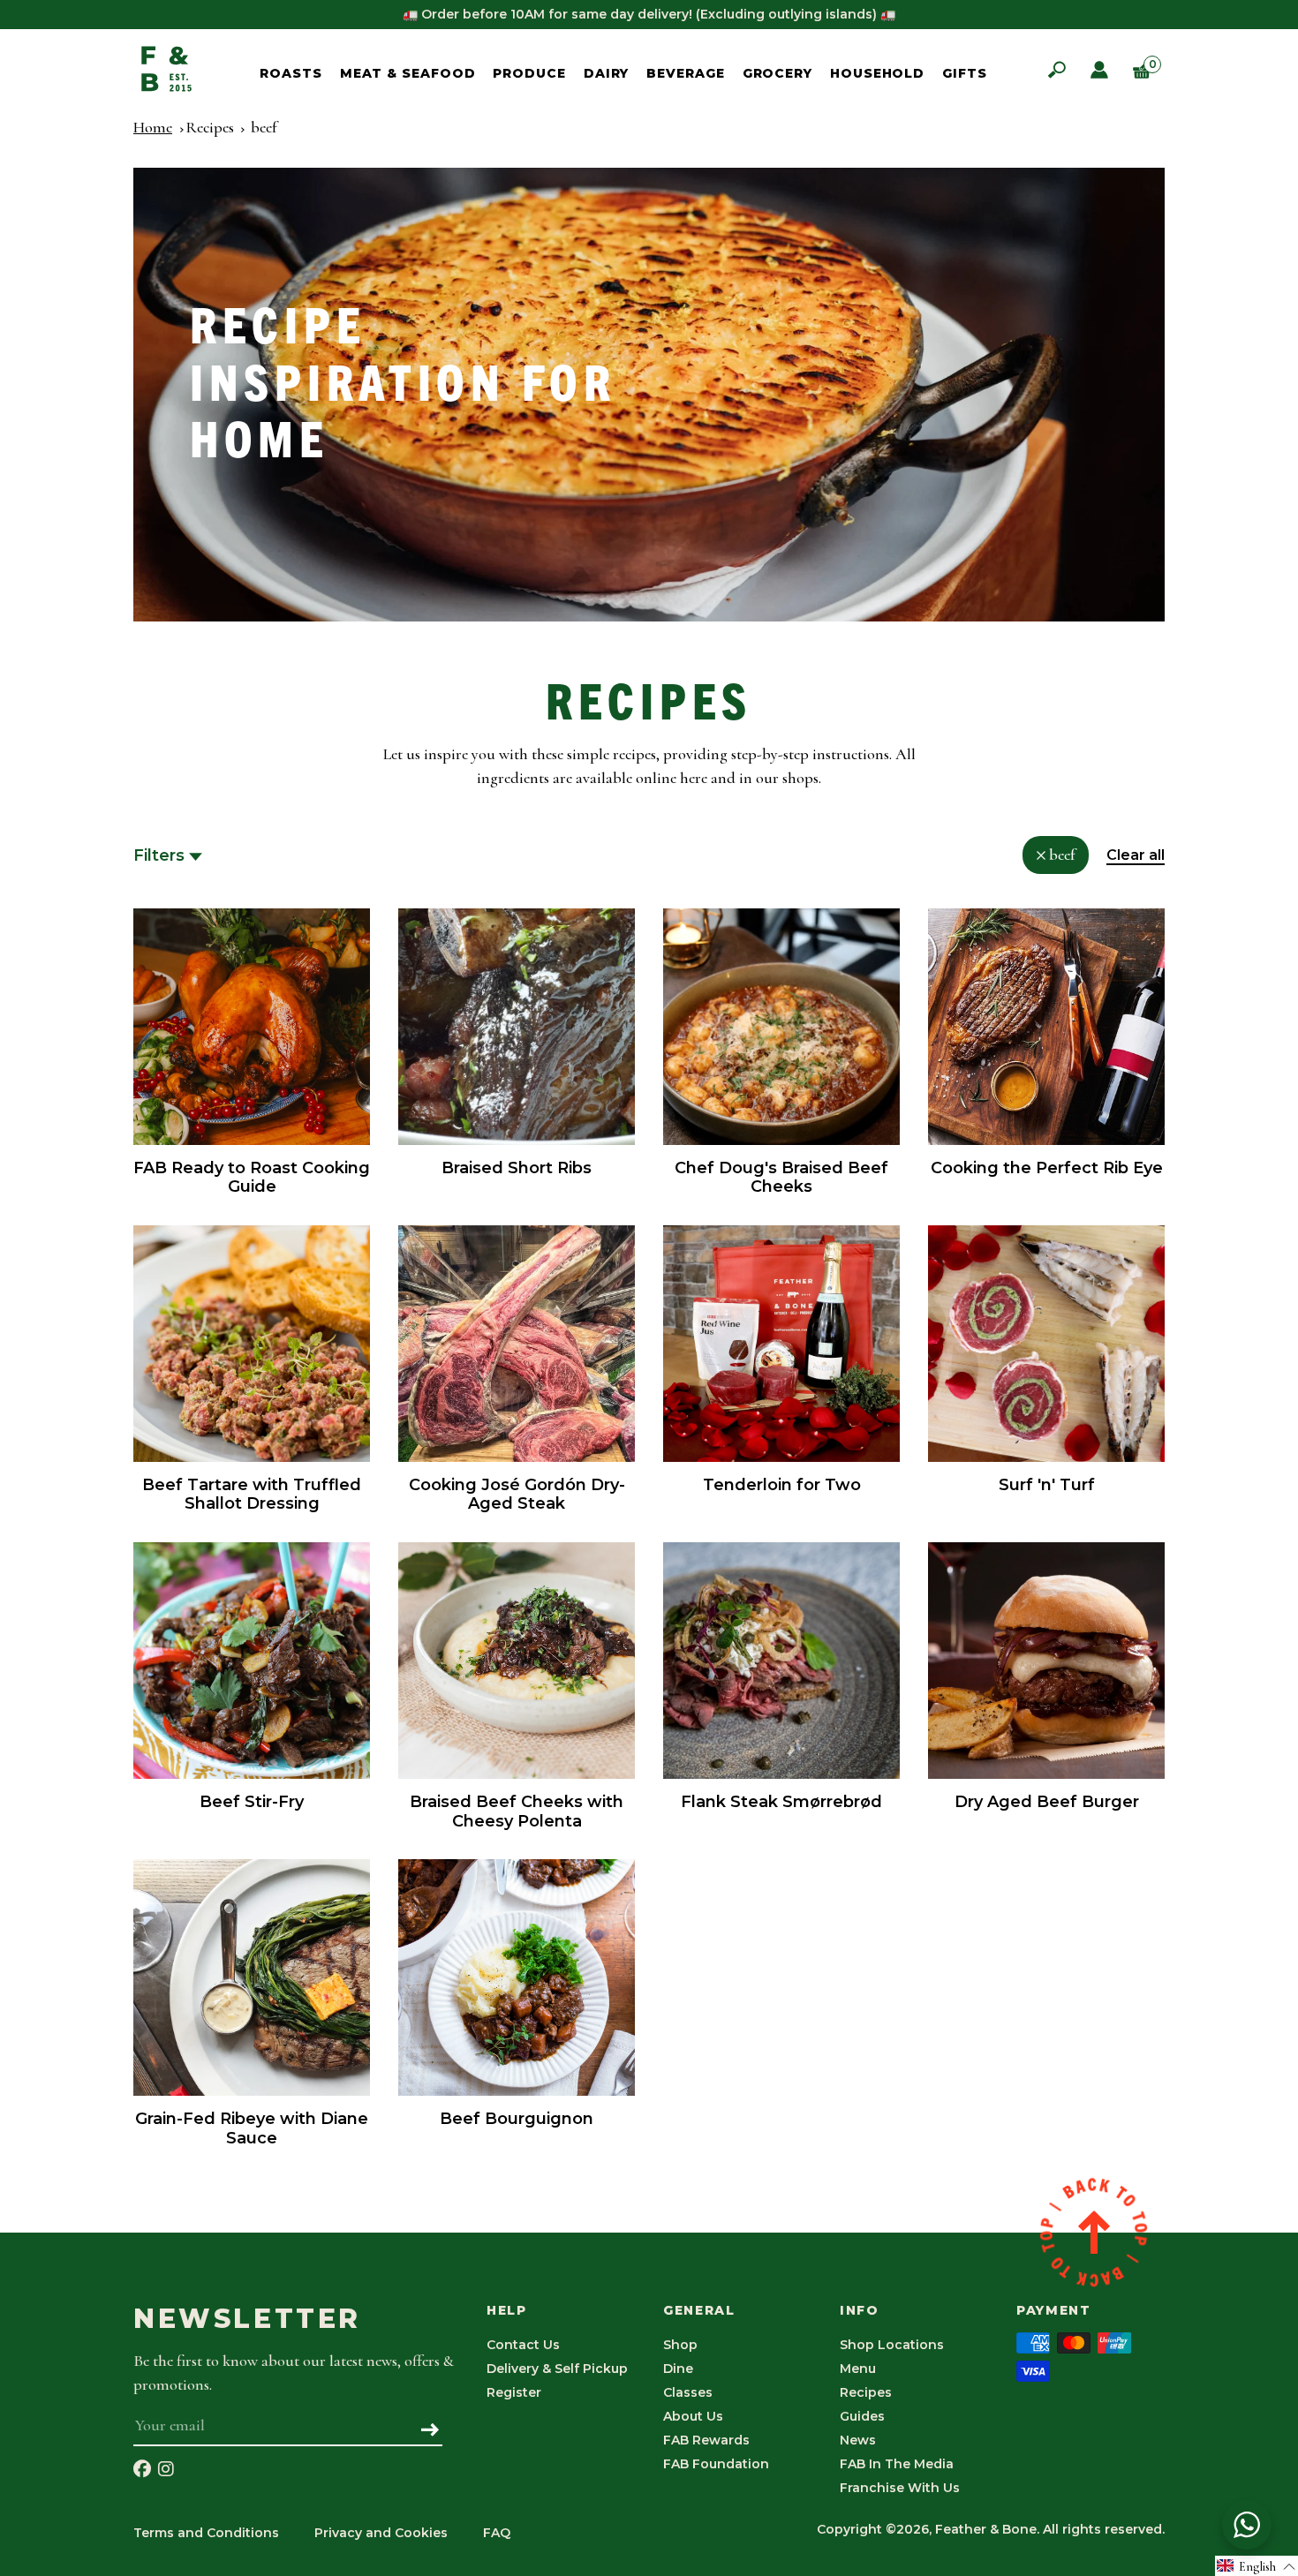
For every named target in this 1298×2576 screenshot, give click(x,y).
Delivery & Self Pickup (557, 2369)
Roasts (291, 73)
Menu (858, 2369)
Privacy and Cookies (381, 2533)
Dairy (607, 73)
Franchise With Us (900, 2488)
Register (514, 2392)
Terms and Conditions (206, 2533)
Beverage (685, 73)
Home (153, 127)
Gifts (965, 73)
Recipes (210, 127)
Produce (529, 73)
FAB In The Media (897, 2464)
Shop (680, 2345)
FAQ (497, 2533)
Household (877, 73)
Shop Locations (892, 2345)
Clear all (1136, 855)
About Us (693, 2416)
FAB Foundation (716, 2464)
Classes (688, 2392)
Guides (862, 2416)
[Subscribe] (430, 2431)
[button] (1256, 2566)
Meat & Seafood (408, 73)
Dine (678, 2369)
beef (264, 127)
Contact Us (523, 2345)
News (858, 2440)
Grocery (777, 73)
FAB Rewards (706, 2440)
